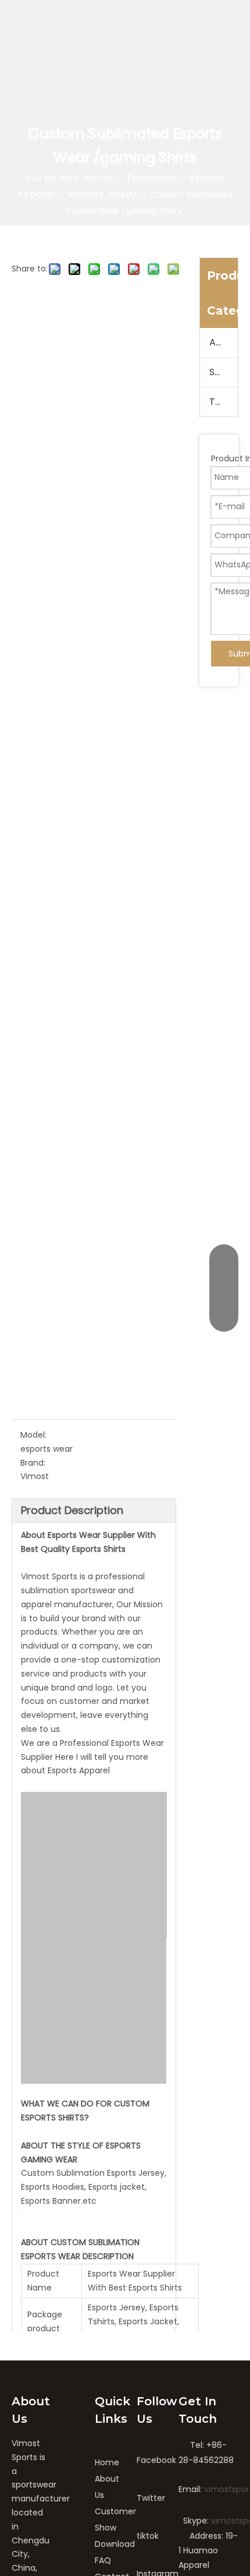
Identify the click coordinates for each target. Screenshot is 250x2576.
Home (107, 2462)
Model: (33, 1435)
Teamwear (224, 402)
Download (115, 2544)
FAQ (103, 2560)
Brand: (33, 1463)
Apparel (224, 342)
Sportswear (224, 372)
